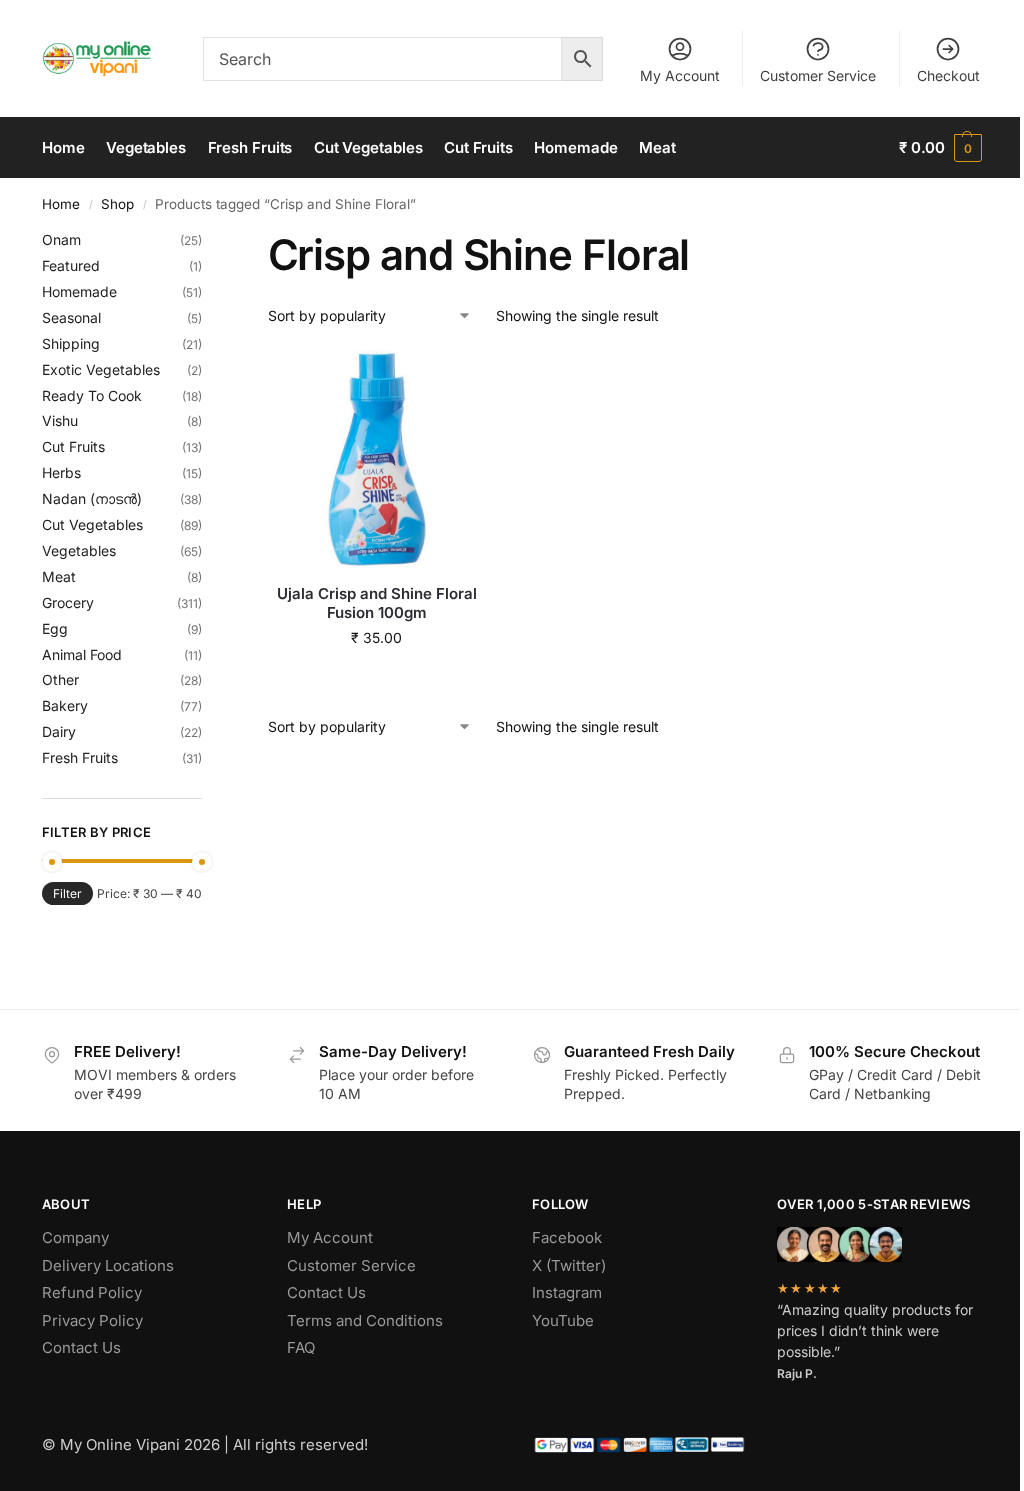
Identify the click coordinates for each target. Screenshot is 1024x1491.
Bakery (65, 705)
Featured (71, 265)
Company (75, 1237)
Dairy (59, 731)
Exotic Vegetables (101, 369)
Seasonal (71, 317)
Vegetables (79, 550)
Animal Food (82, 654)
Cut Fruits (73, 446)
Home (61, 204)
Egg (55, 628)
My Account (680, 75)
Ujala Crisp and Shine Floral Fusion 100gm (377, 603)
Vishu (60, 420)
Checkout (948, 75)
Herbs (61, 472)
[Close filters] (208, 242)
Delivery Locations (108, 1265)
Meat (59, 576)
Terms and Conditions (365, 1320)
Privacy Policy (92, 1320)
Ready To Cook (92, 395)
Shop (117, 204)
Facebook (567, 1237)
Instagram (567, 1292)
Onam (61, 239)
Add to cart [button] (376, 679)
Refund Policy (92, 1292)
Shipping (71, 343)
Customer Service (818, 75)
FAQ (301, 1347)
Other (60, 679)
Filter (67, 893)
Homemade (79, 291)
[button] (940, 148)
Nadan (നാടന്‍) (92, 498)
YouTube (563, 1320)
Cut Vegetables (92, 524)
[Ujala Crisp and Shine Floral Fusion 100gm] (377, 459)
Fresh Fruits (80, 757)
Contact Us (81, 1347)
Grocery (68, 602)
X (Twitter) (569, 1265)
